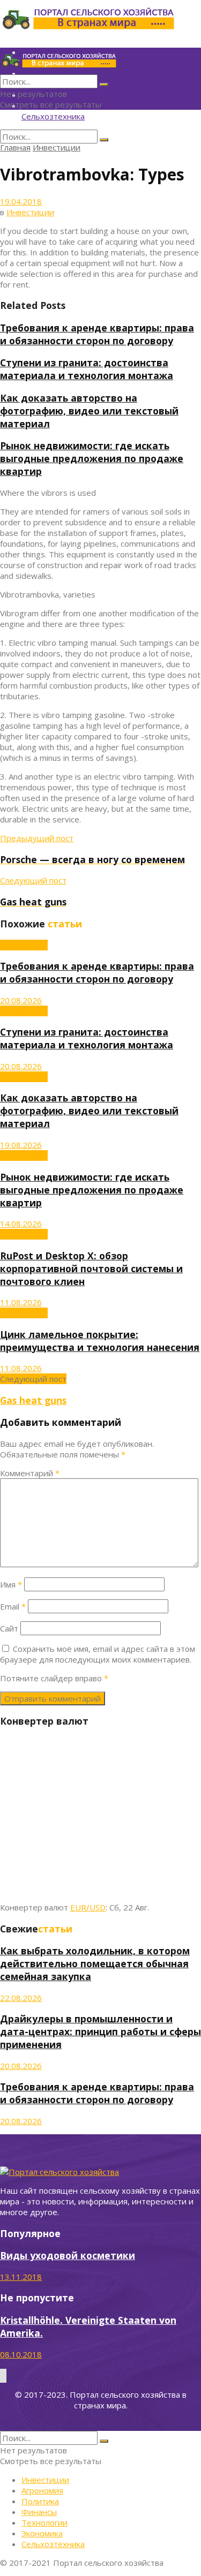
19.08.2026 (21, 1145)
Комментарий (30, 1473)
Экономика (42, 2533)
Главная (15, 147)
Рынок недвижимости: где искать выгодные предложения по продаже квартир (92, 458)
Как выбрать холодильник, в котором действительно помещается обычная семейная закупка (95, 1963)
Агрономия (42, 2490)
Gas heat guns (33, 1400)
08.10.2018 (21, 2354)
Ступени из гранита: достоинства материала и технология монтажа (87, 369)
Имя (11, 1584)
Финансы (39, 2512)
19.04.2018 (21, 201)
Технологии (44, 2522)
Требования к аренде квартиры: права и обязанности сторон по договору (97, 334)
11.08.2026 (21, 1302)
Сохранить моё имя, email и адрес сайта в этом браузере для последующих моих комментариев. (98, 1654)
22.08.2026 (21, 1998)
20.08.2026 (21, 1000)
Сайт (9, 1628)
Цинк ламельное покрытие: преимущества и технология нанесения (100, 1341)
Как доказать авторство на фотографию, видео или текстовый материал (89, 411)
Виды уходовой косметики (68, 2255)
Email (13, 1606)
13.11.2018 (21, 2277)
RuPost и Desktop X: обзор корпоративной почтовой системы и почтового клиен (91, 1268)
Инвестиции (57, 147)
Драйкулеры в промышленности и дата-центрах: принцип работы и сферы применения (100, 2031)
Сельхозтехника (53, 116)
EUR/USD (88, 1907)
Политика (40, 2501)
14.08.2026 (21, 1223)
